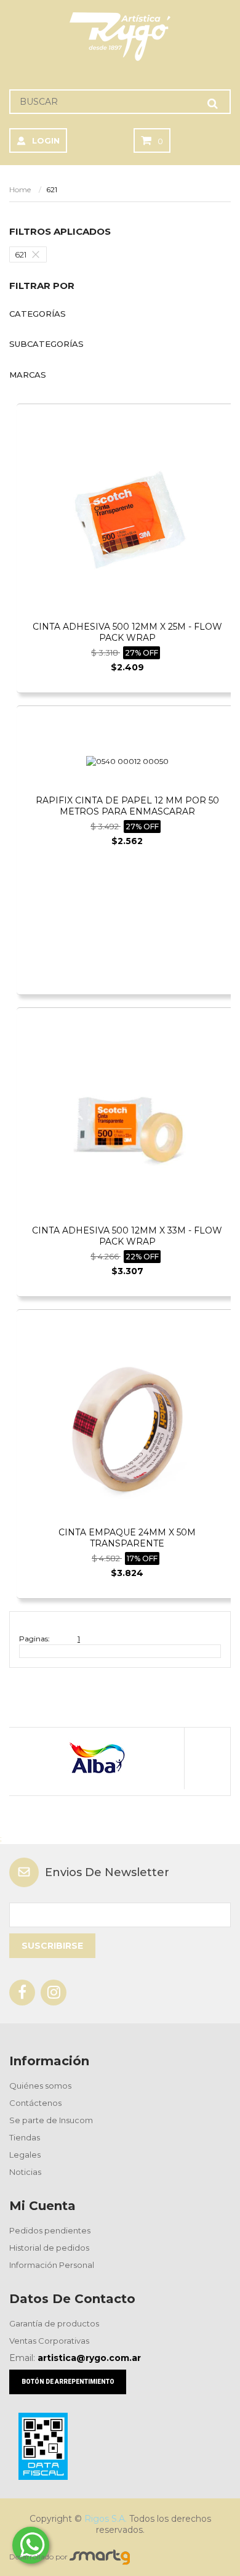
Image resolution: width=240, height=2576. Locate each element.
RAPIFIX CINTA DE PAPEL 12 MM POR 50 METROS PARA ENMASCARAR (127, 806)
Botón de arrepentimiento (68, 2382)
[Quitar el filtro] (39, 254)
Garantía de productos (54, 2323)
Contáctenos (35, 2103)
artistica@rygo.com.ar (89, 2358)
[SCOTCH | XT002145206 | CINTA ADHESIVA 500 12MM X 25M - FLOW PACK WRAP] (127, 523)
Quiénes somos (40, 2086)
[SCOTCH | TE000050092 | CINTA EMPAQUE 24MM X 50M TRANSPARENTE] (127, 1428)
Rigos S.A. (106, 2519)
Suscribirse (52, 1946)
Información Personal (52, 2265)
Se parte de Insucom (51, 2120)
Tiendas (25, 2137)
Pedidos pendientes (50, 2230)
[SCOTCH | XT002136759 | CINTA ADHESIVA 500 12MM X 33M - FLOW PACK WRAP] (127, 1127)
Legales (25, 2155)
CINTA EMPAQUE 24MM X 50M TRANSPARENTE (127, 1538)
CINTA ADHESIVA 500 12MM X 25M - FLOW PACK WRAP (127, 632)
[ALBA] (96, 1758)
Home (20, 189)
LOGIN (46, 140)
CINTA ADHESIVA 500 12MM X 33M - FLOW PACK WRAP (127, 1236)
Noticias (25, 2172)
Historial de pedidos (49, 2248)
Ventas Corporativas (49, 2341)
